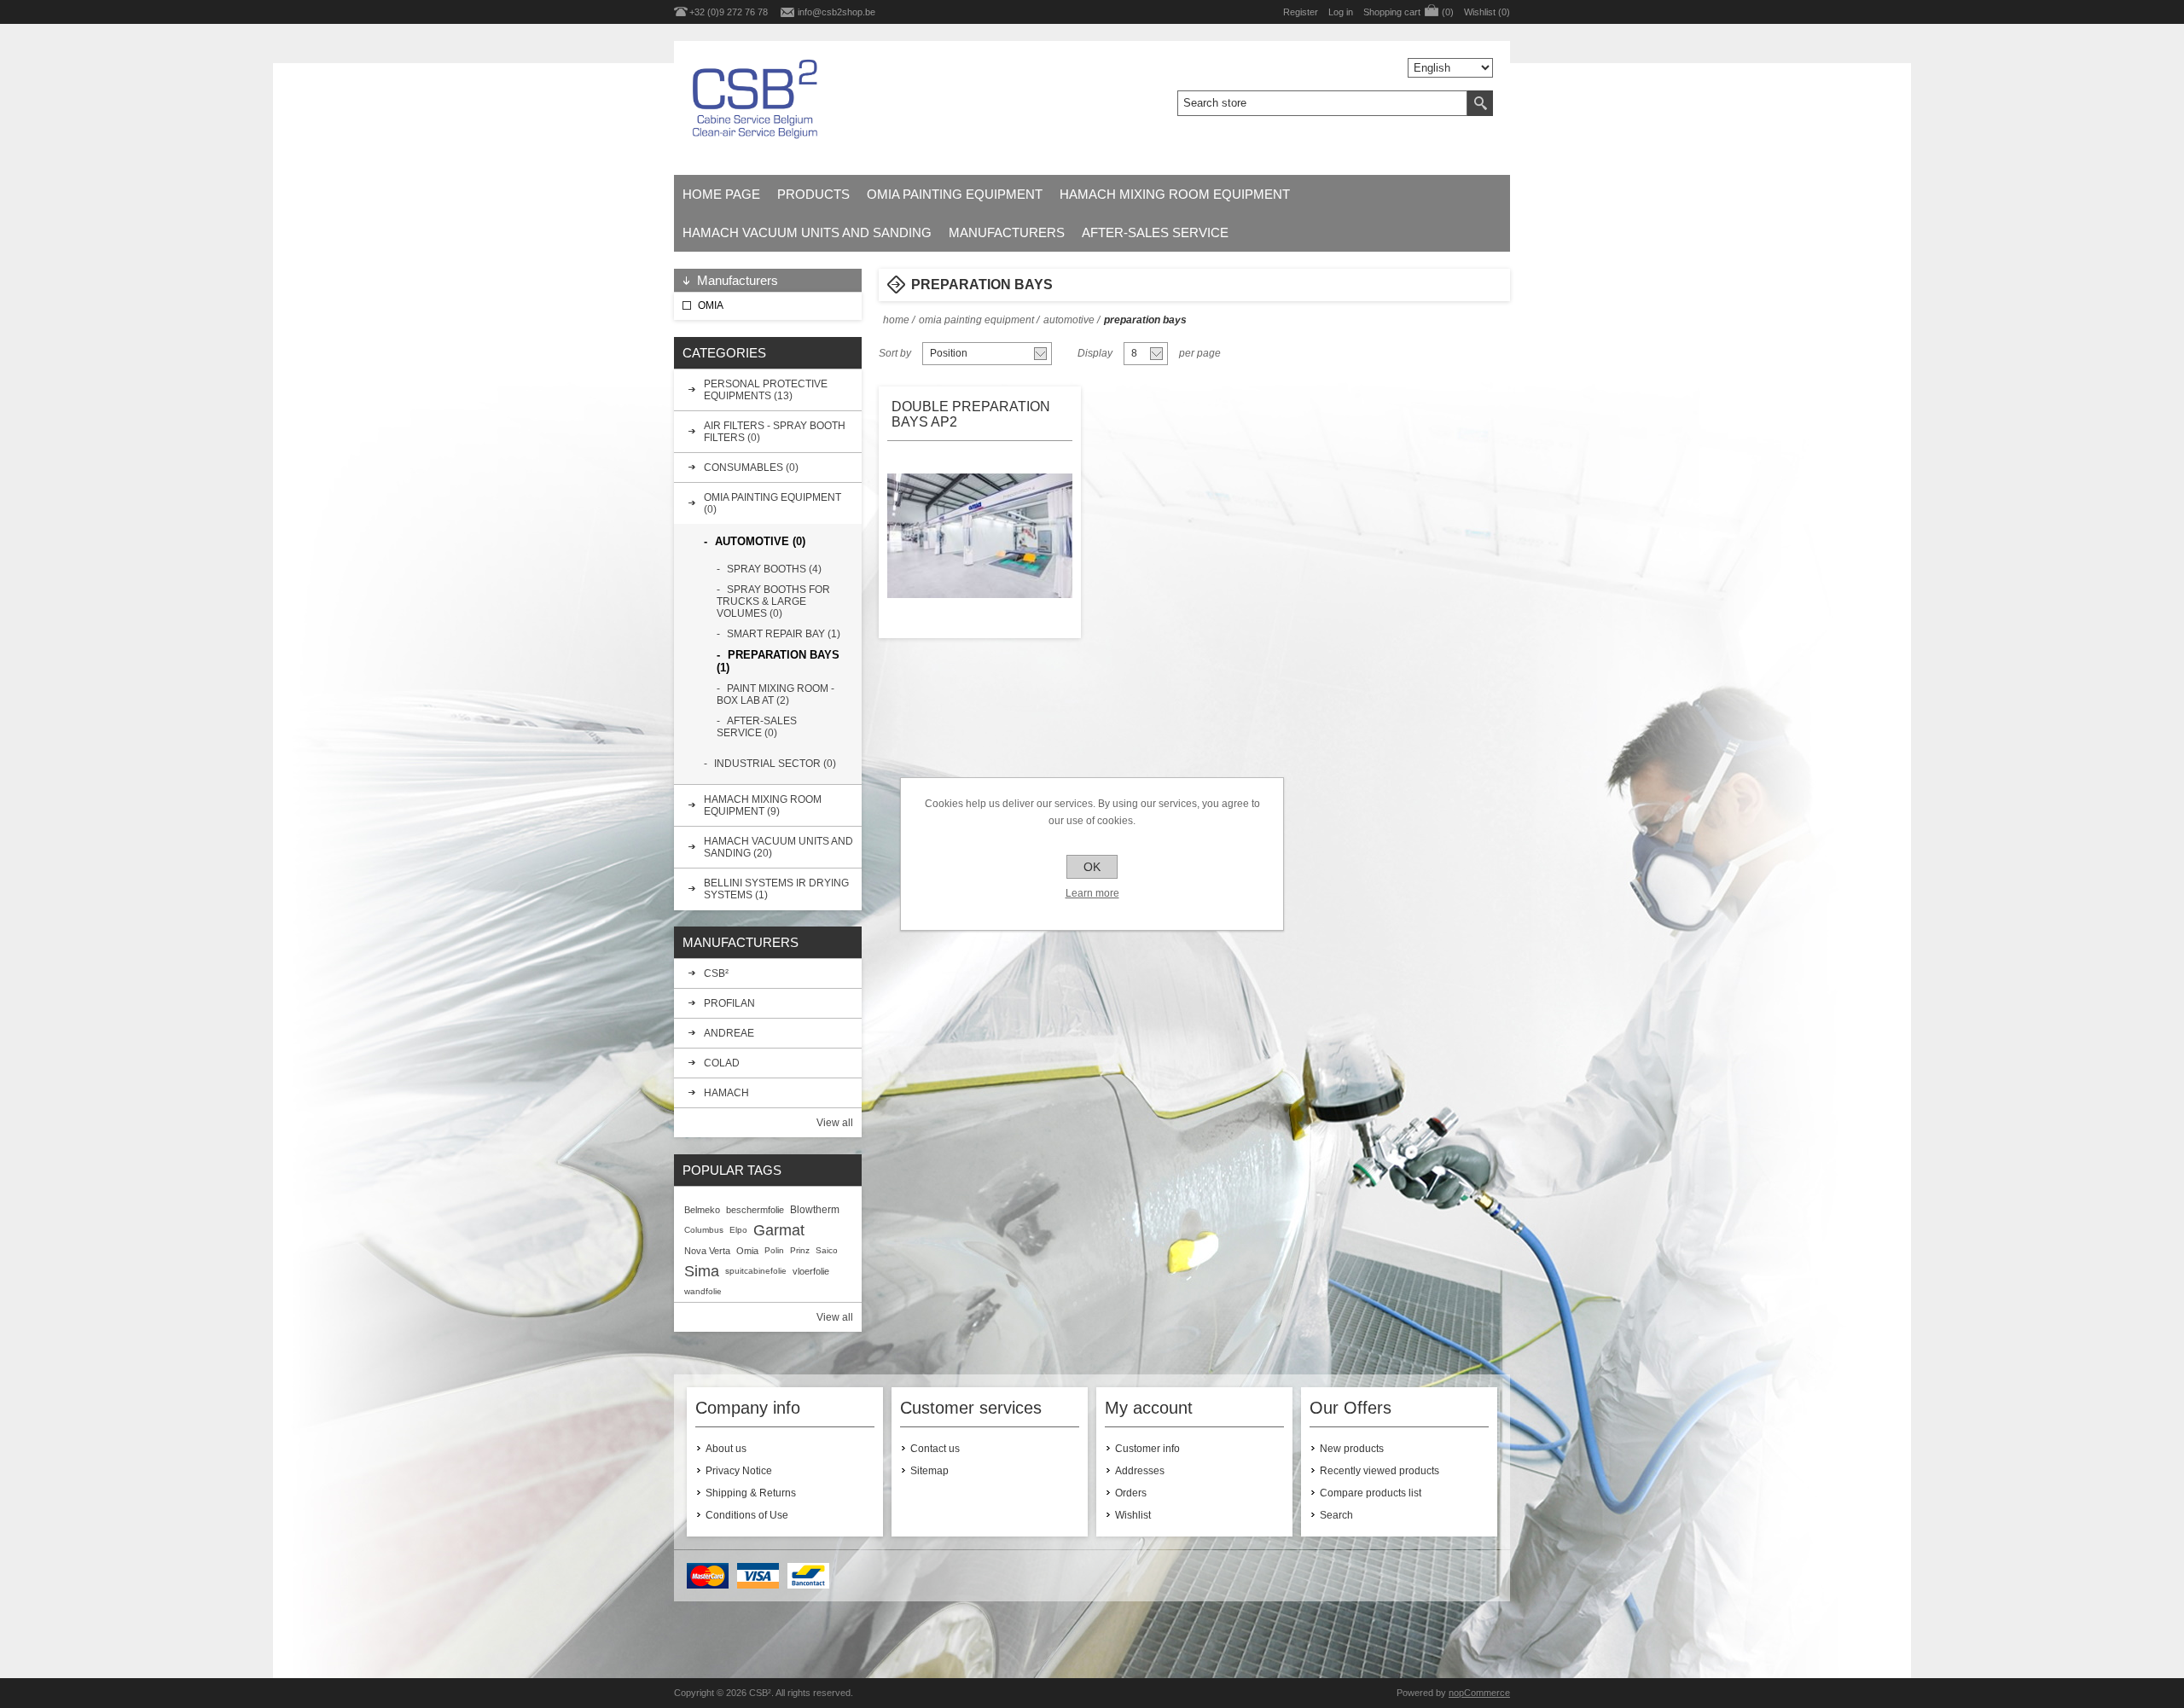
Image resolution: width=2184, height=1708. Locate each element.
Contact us (935, 1449)
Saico (827, 1250)
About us (726, 1449)
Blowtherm (815, 1210)
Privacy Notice (739, 1471)
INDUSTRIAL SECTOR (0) (775, 764)
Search (1336, 1515)
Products (813, 194)
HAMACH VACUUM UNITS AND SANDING (807, 232)
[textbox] (1322, 103)
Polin (774, 1250)
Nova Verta (707, 1251)
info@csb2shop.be (836, 12)
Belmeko (702, 1210)
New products (1352, 1449)
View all (835, 1123)
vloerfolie (811, 1271)
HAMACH (726, 1093)
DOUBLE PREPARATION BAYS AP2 (971, 414)
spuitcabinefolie (756, 1271)
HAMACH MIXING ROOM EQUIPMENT (1175, 194)
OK (1092, 867)
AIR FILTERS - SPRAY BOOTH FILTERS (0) (775, 432)
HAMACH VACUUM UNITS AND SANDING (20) (778, 847)
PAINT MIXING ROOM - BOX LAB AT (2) (775, 694)
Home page (721, 194)
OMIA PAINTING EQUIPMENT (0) (773, 503)
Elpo (738, 1230)
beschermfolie (755, 1210)
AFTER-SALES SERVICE (1155, 232)
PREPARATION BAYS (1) (778, 661)
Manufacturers (1007, 232)
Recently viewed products (1380, 1471)
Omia (747, 1251)
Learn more (1092, 893)
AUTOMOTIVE (1069, 320)
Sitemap (929, 1471)
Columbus (704, 1230)
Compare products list (1371, 1493)
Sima (702, 1271)
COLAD (722, 1063)
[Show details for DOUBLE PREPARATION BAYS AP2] (981, 536)
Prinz (800, 1250)
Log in (1341, 12)
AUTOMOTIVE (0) (760, 541)
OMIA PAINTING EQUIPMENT (955, 194)
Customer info (1147, 1449)
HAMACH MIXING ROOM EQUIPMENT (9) (763, 805)
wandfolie (703, 1291)
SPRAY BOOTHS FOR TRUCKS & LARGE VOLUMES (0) (773, 601)
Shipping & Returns (751, 1493)
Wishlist (1133, 1515)
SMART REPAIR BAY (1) (784, 634)
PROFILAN (729, 1003)
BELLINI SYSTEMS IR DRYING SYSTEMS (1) (776, 889)
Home (896, 320)
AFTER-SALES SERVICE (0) (757, 727)
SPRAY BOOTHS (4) (774, 569)
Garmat (779, 1230)
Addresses (1140, 1471)
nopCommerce (1479, 1693)
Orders (1131, 1493)
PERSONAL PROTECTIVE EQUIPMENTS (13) (766, 390)
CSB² (716, 973)
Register (1301, 12)
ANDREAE (729, 1033)
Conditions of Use (747, 1515)
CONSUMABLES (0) (751, 468)
